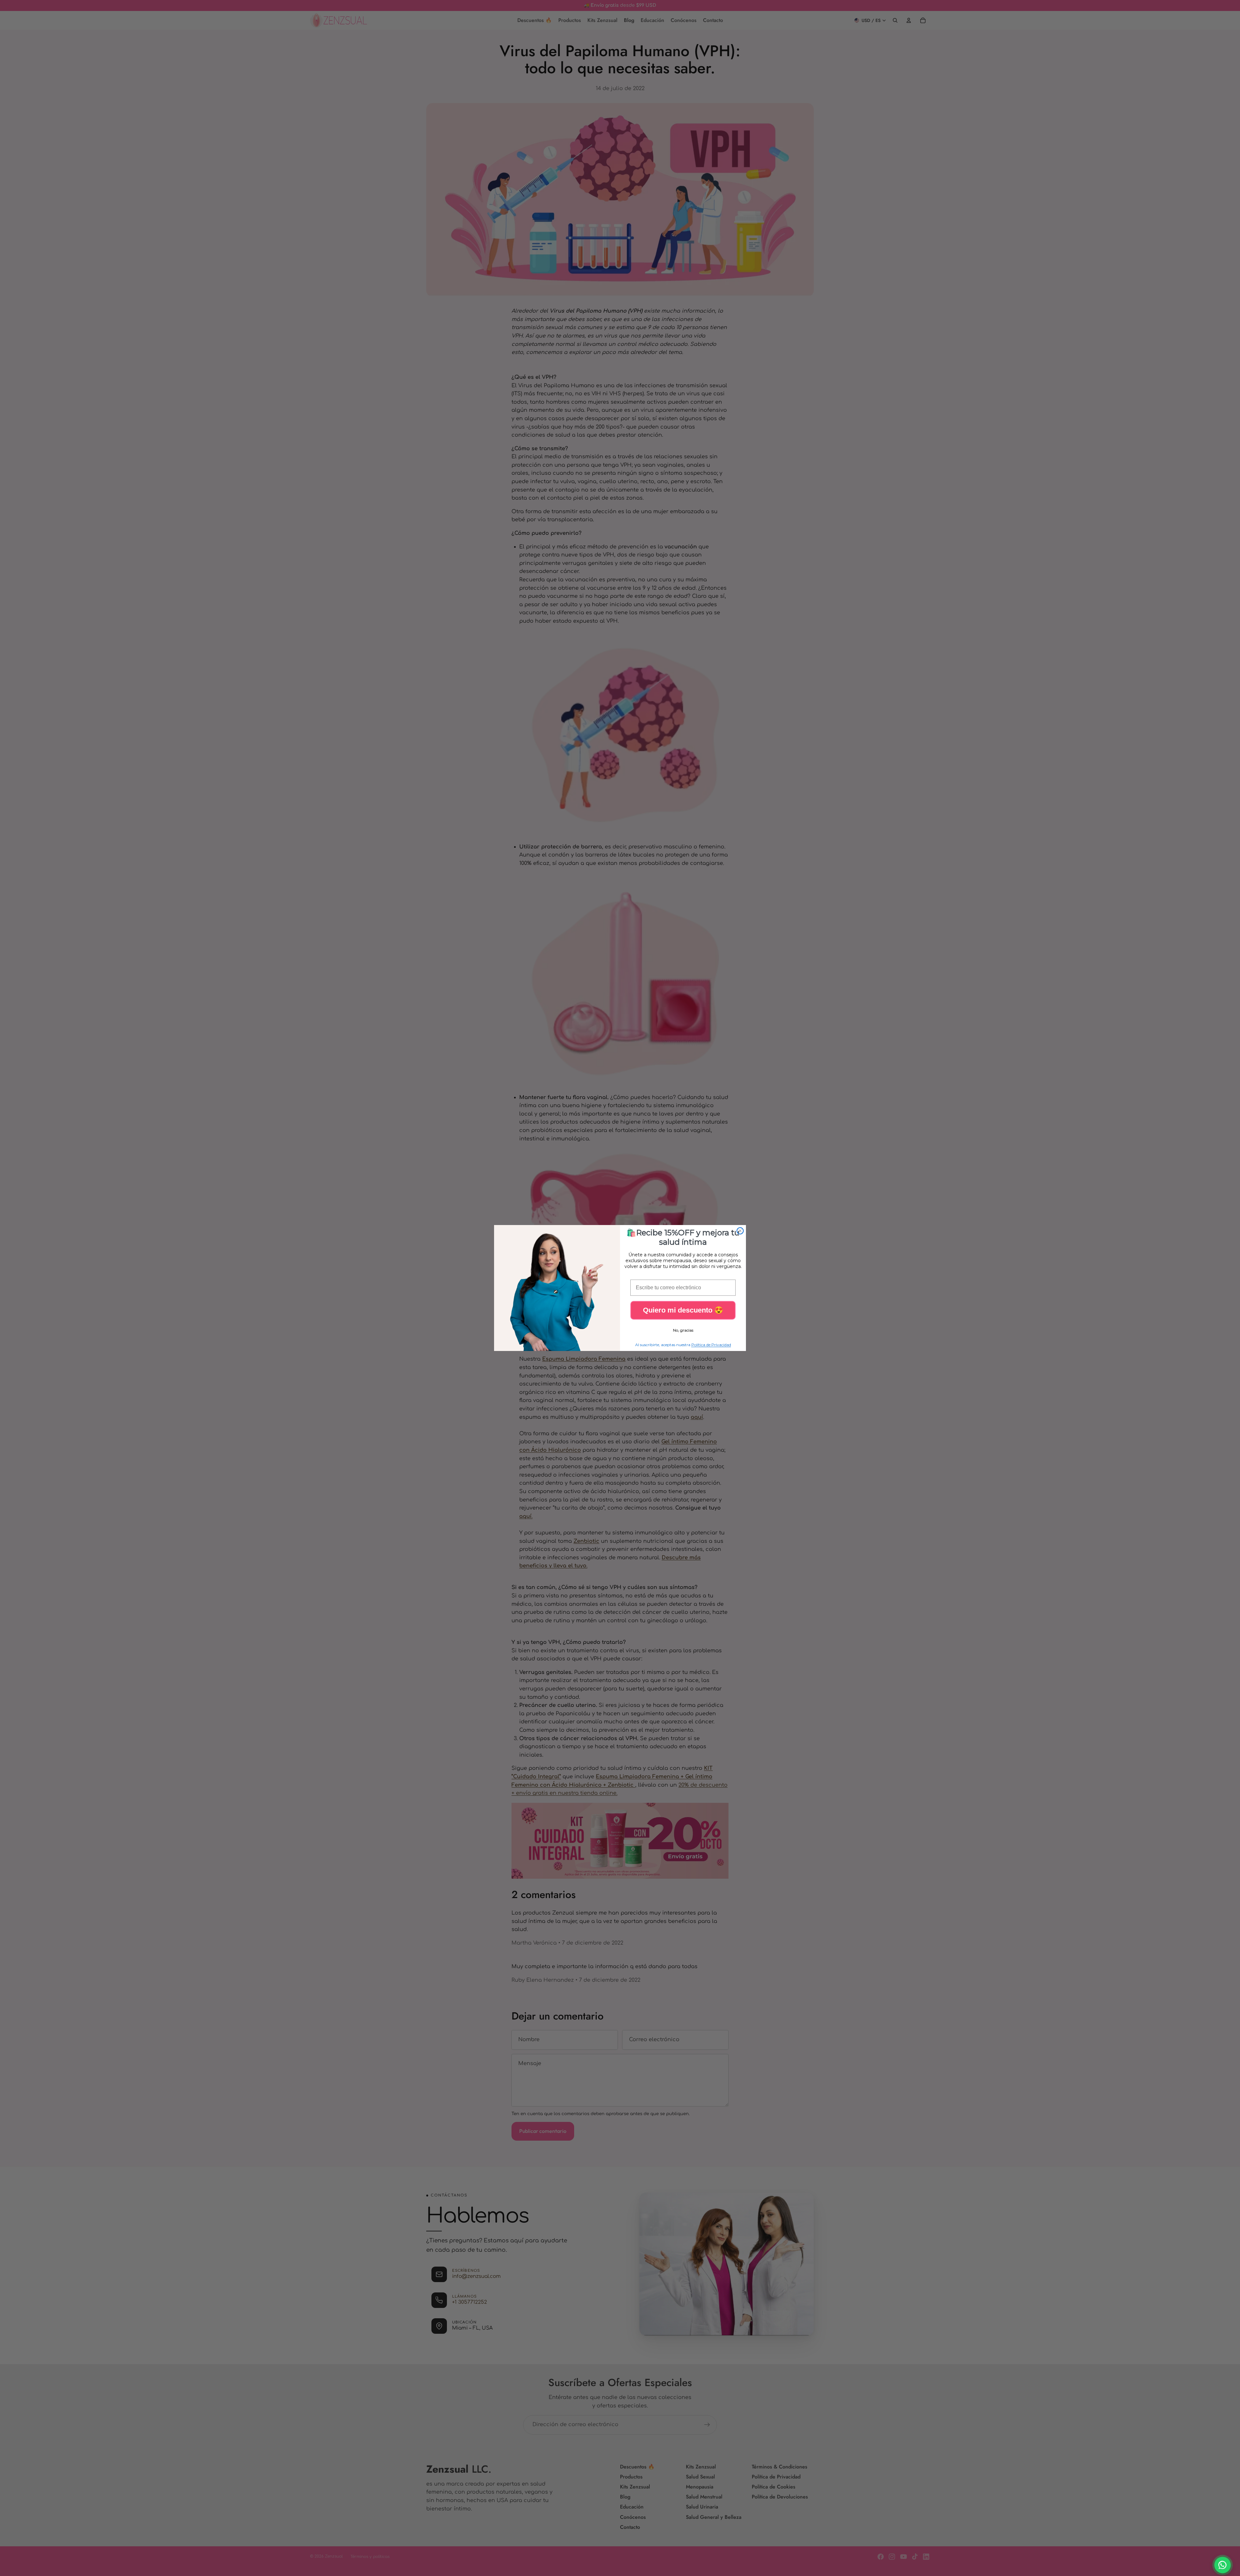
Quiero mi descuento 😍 (683, 1310)
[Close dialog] (740, 1231)
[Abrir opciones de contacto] (1223, 2565)
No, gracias (683, 1330)
